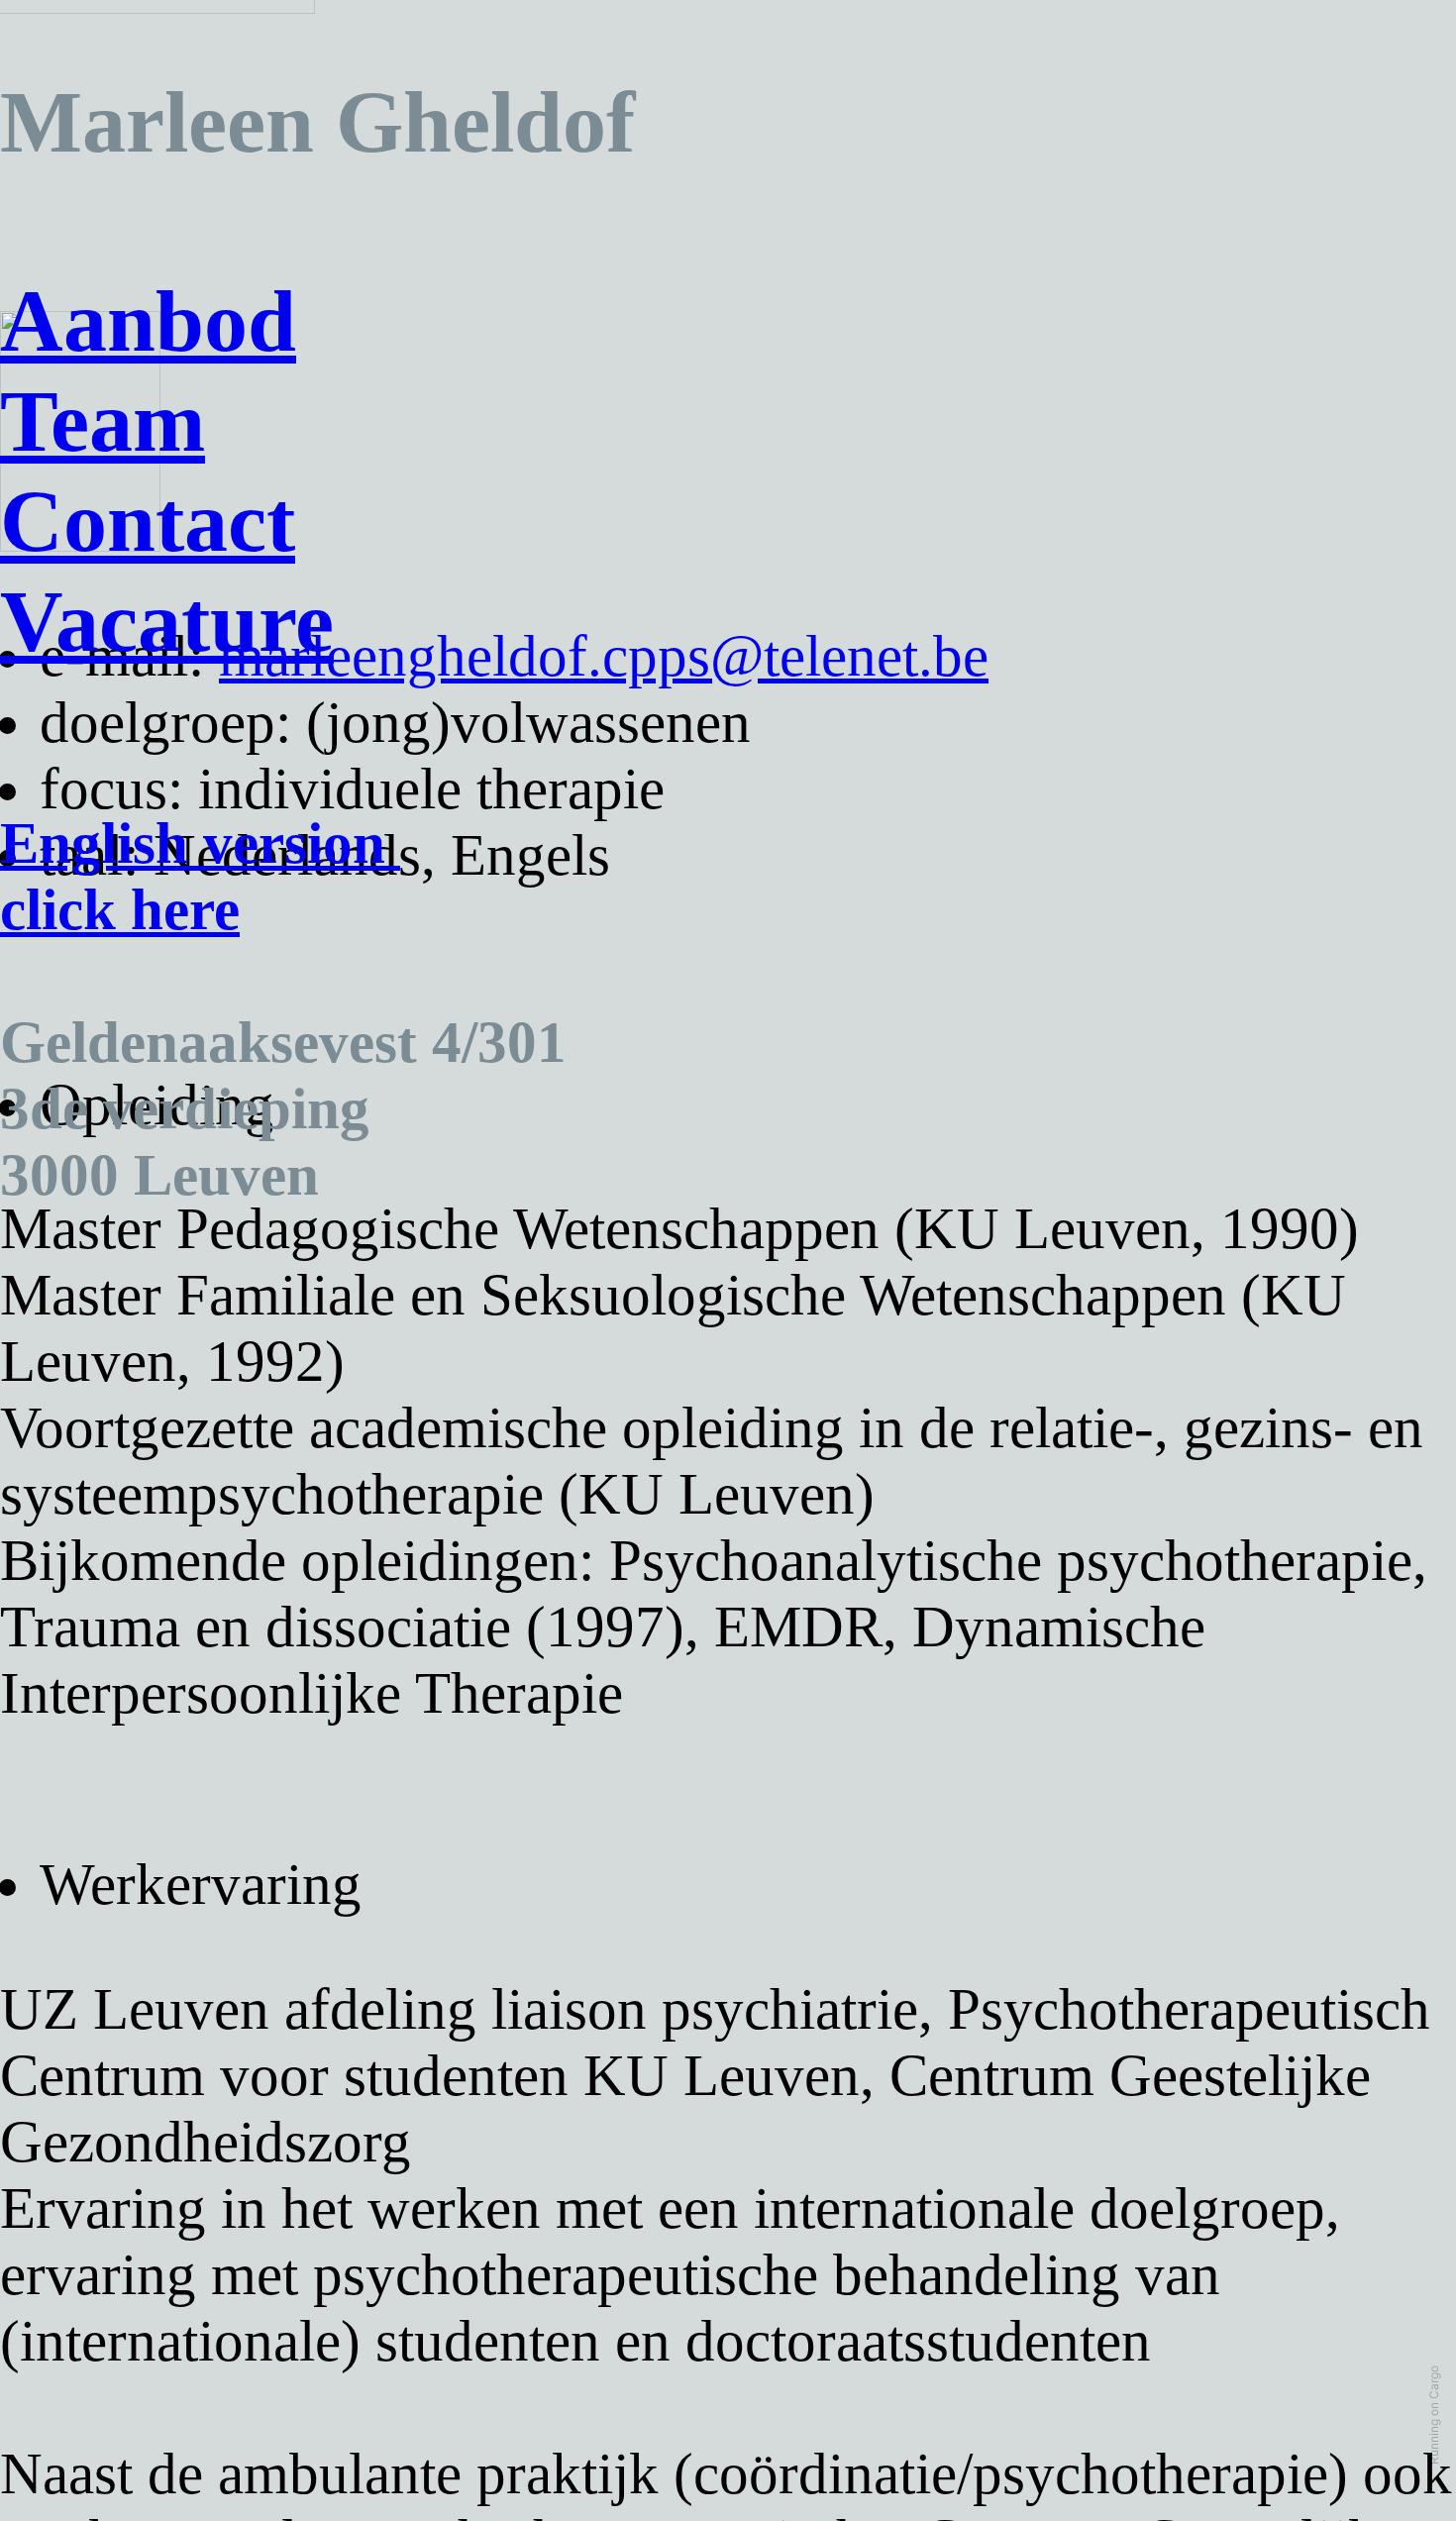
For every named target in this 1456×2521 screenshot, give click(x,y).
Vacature (167, 622)
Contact (148, 522)
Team (103, 421)
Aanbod (148, 321)
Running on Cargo (1434, 2415)
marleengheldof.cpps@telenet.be (604, 656)
